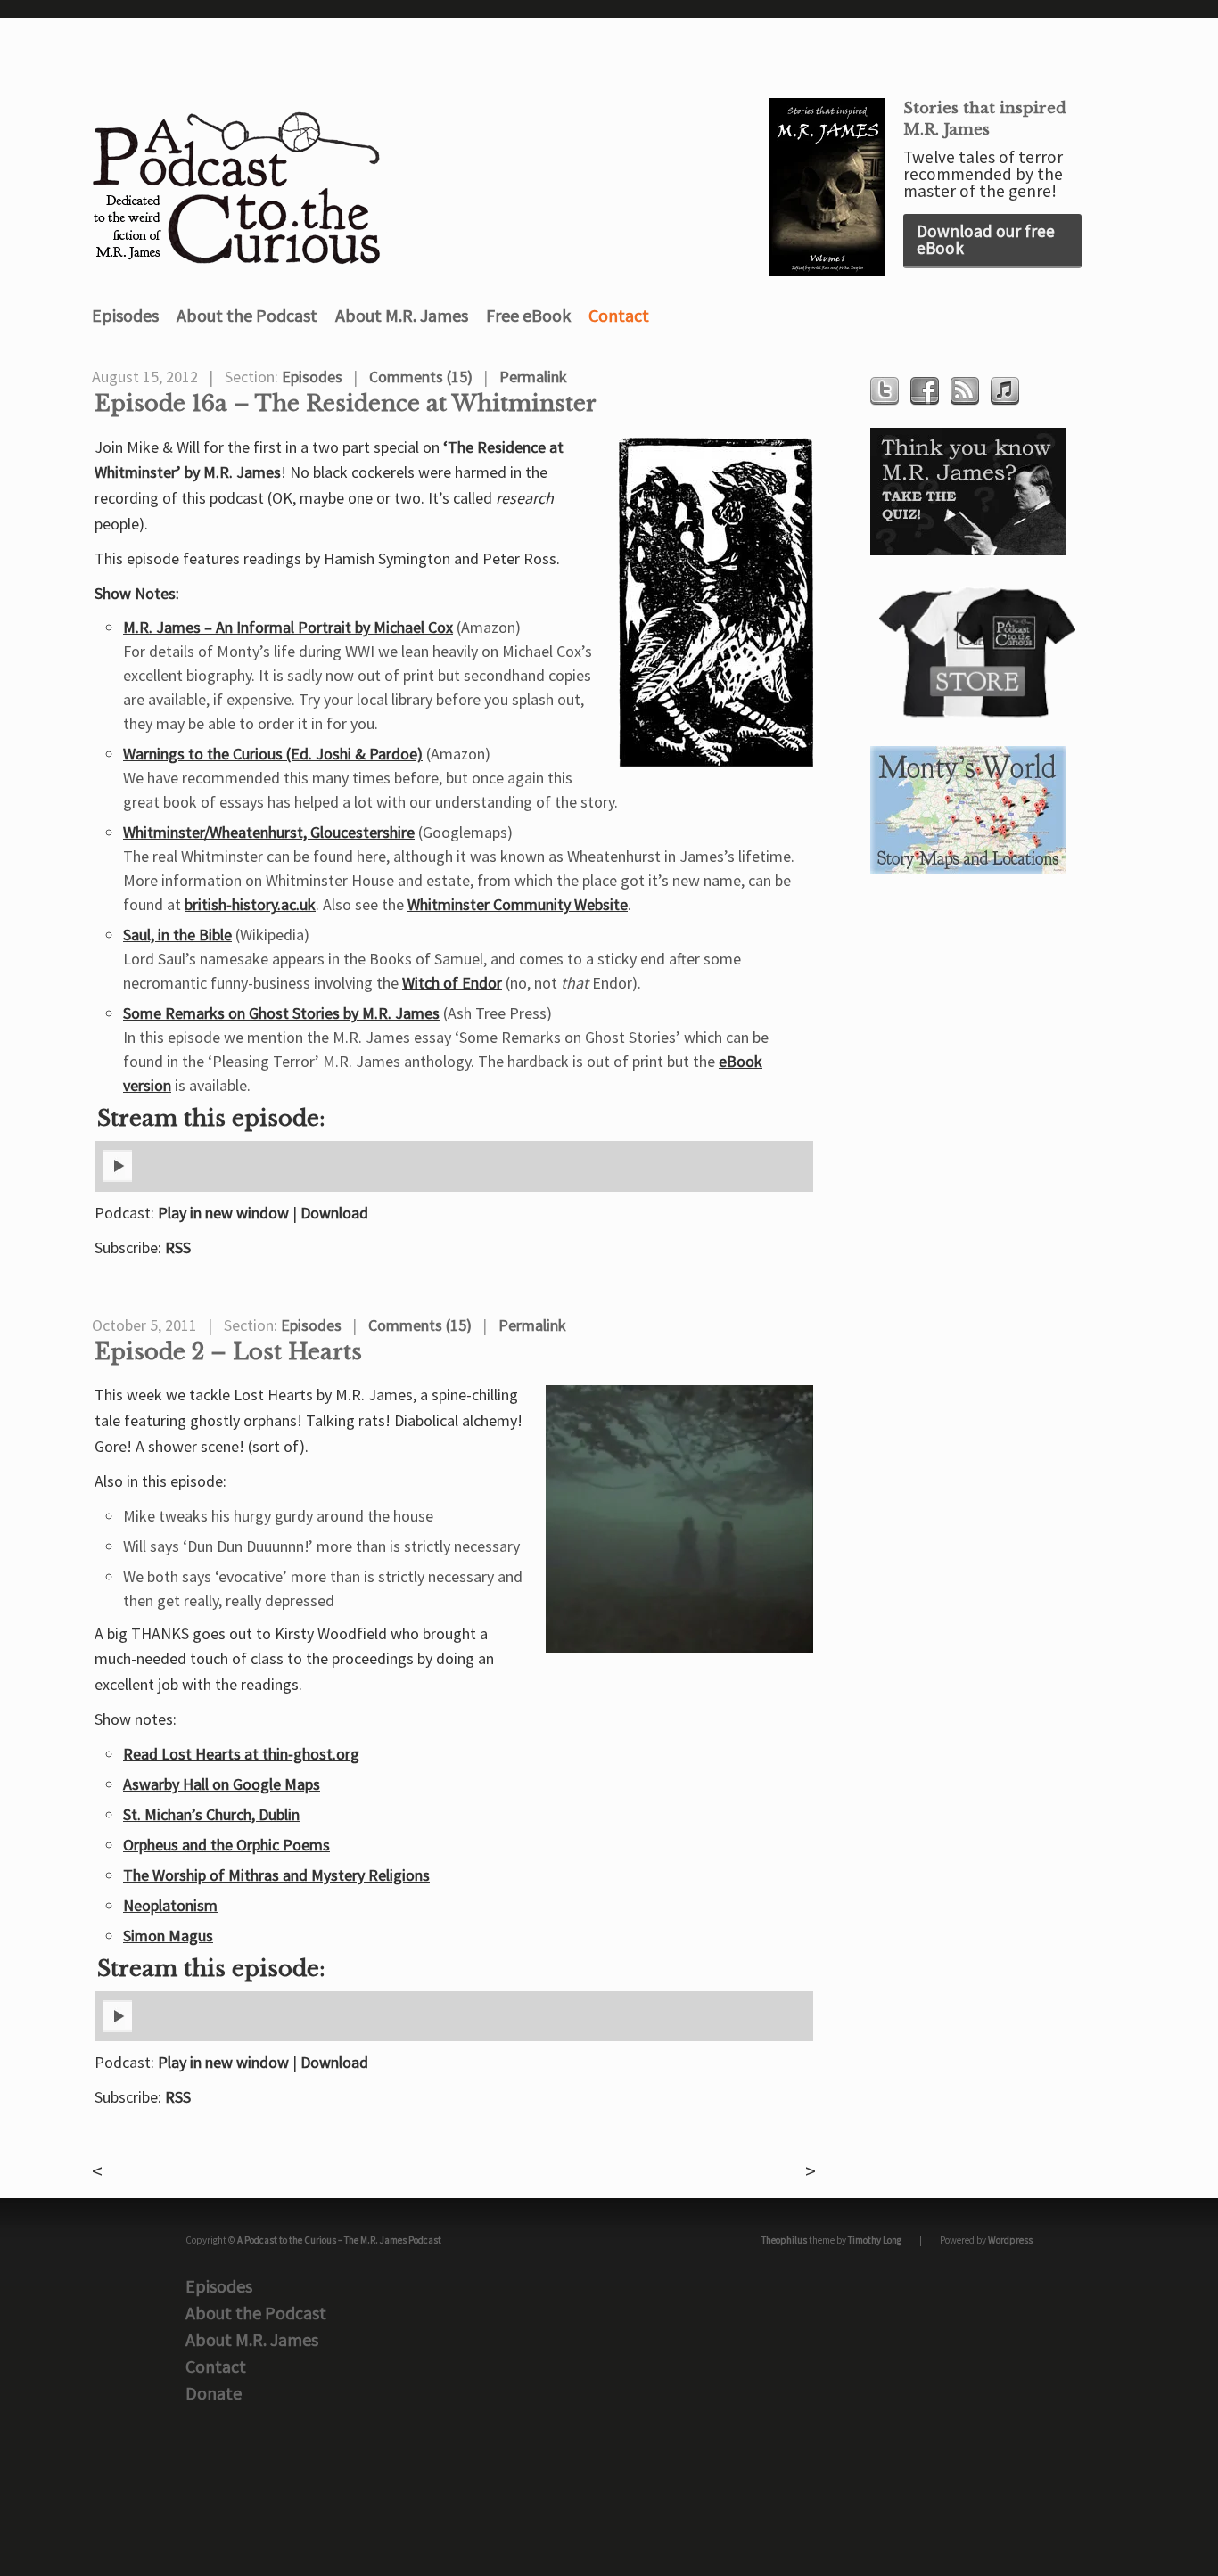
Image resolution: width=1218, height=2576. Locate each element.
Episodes (125, 315)
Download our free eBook (986, 239)
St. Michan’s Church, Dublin (211, 1814)
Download (334, 1213)
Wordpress (1010, 2240)
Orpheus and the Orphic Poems (226, 1845)
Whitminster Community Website (518, 904)
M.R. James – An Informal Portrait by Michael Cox (288, 627)
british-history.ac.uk (250, 904)
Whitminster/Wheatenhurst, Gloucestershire (269, 832)
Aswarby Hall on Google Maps (222, 1784)
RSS (178, 1247)
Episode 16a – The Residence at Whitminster (346, 404)
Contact (619, 315)
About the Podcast (247, 315)
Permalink (533, 377)
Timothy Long (875, 2240)
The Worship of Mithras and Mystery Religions (276, 1875)
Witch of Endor (452, 983)
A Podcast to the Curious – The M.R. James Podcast (339, 2240)
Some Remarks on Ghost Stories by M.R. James (281, 1013)
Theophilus (784, 2240)
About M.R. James (402, 315)
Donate (214, 2393)
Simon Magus (168, 1936)
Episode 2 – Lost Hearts (228, 1352)
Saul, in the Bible (177, 935)
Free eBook (528, 315)
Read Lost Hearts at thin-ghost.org (241, 1754)
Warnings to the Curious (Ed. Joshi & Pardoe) (273, 754)
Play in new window (223, 1213)
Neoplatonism (170, 1905)
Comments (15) (421, 377)
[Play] (118, 1178)
